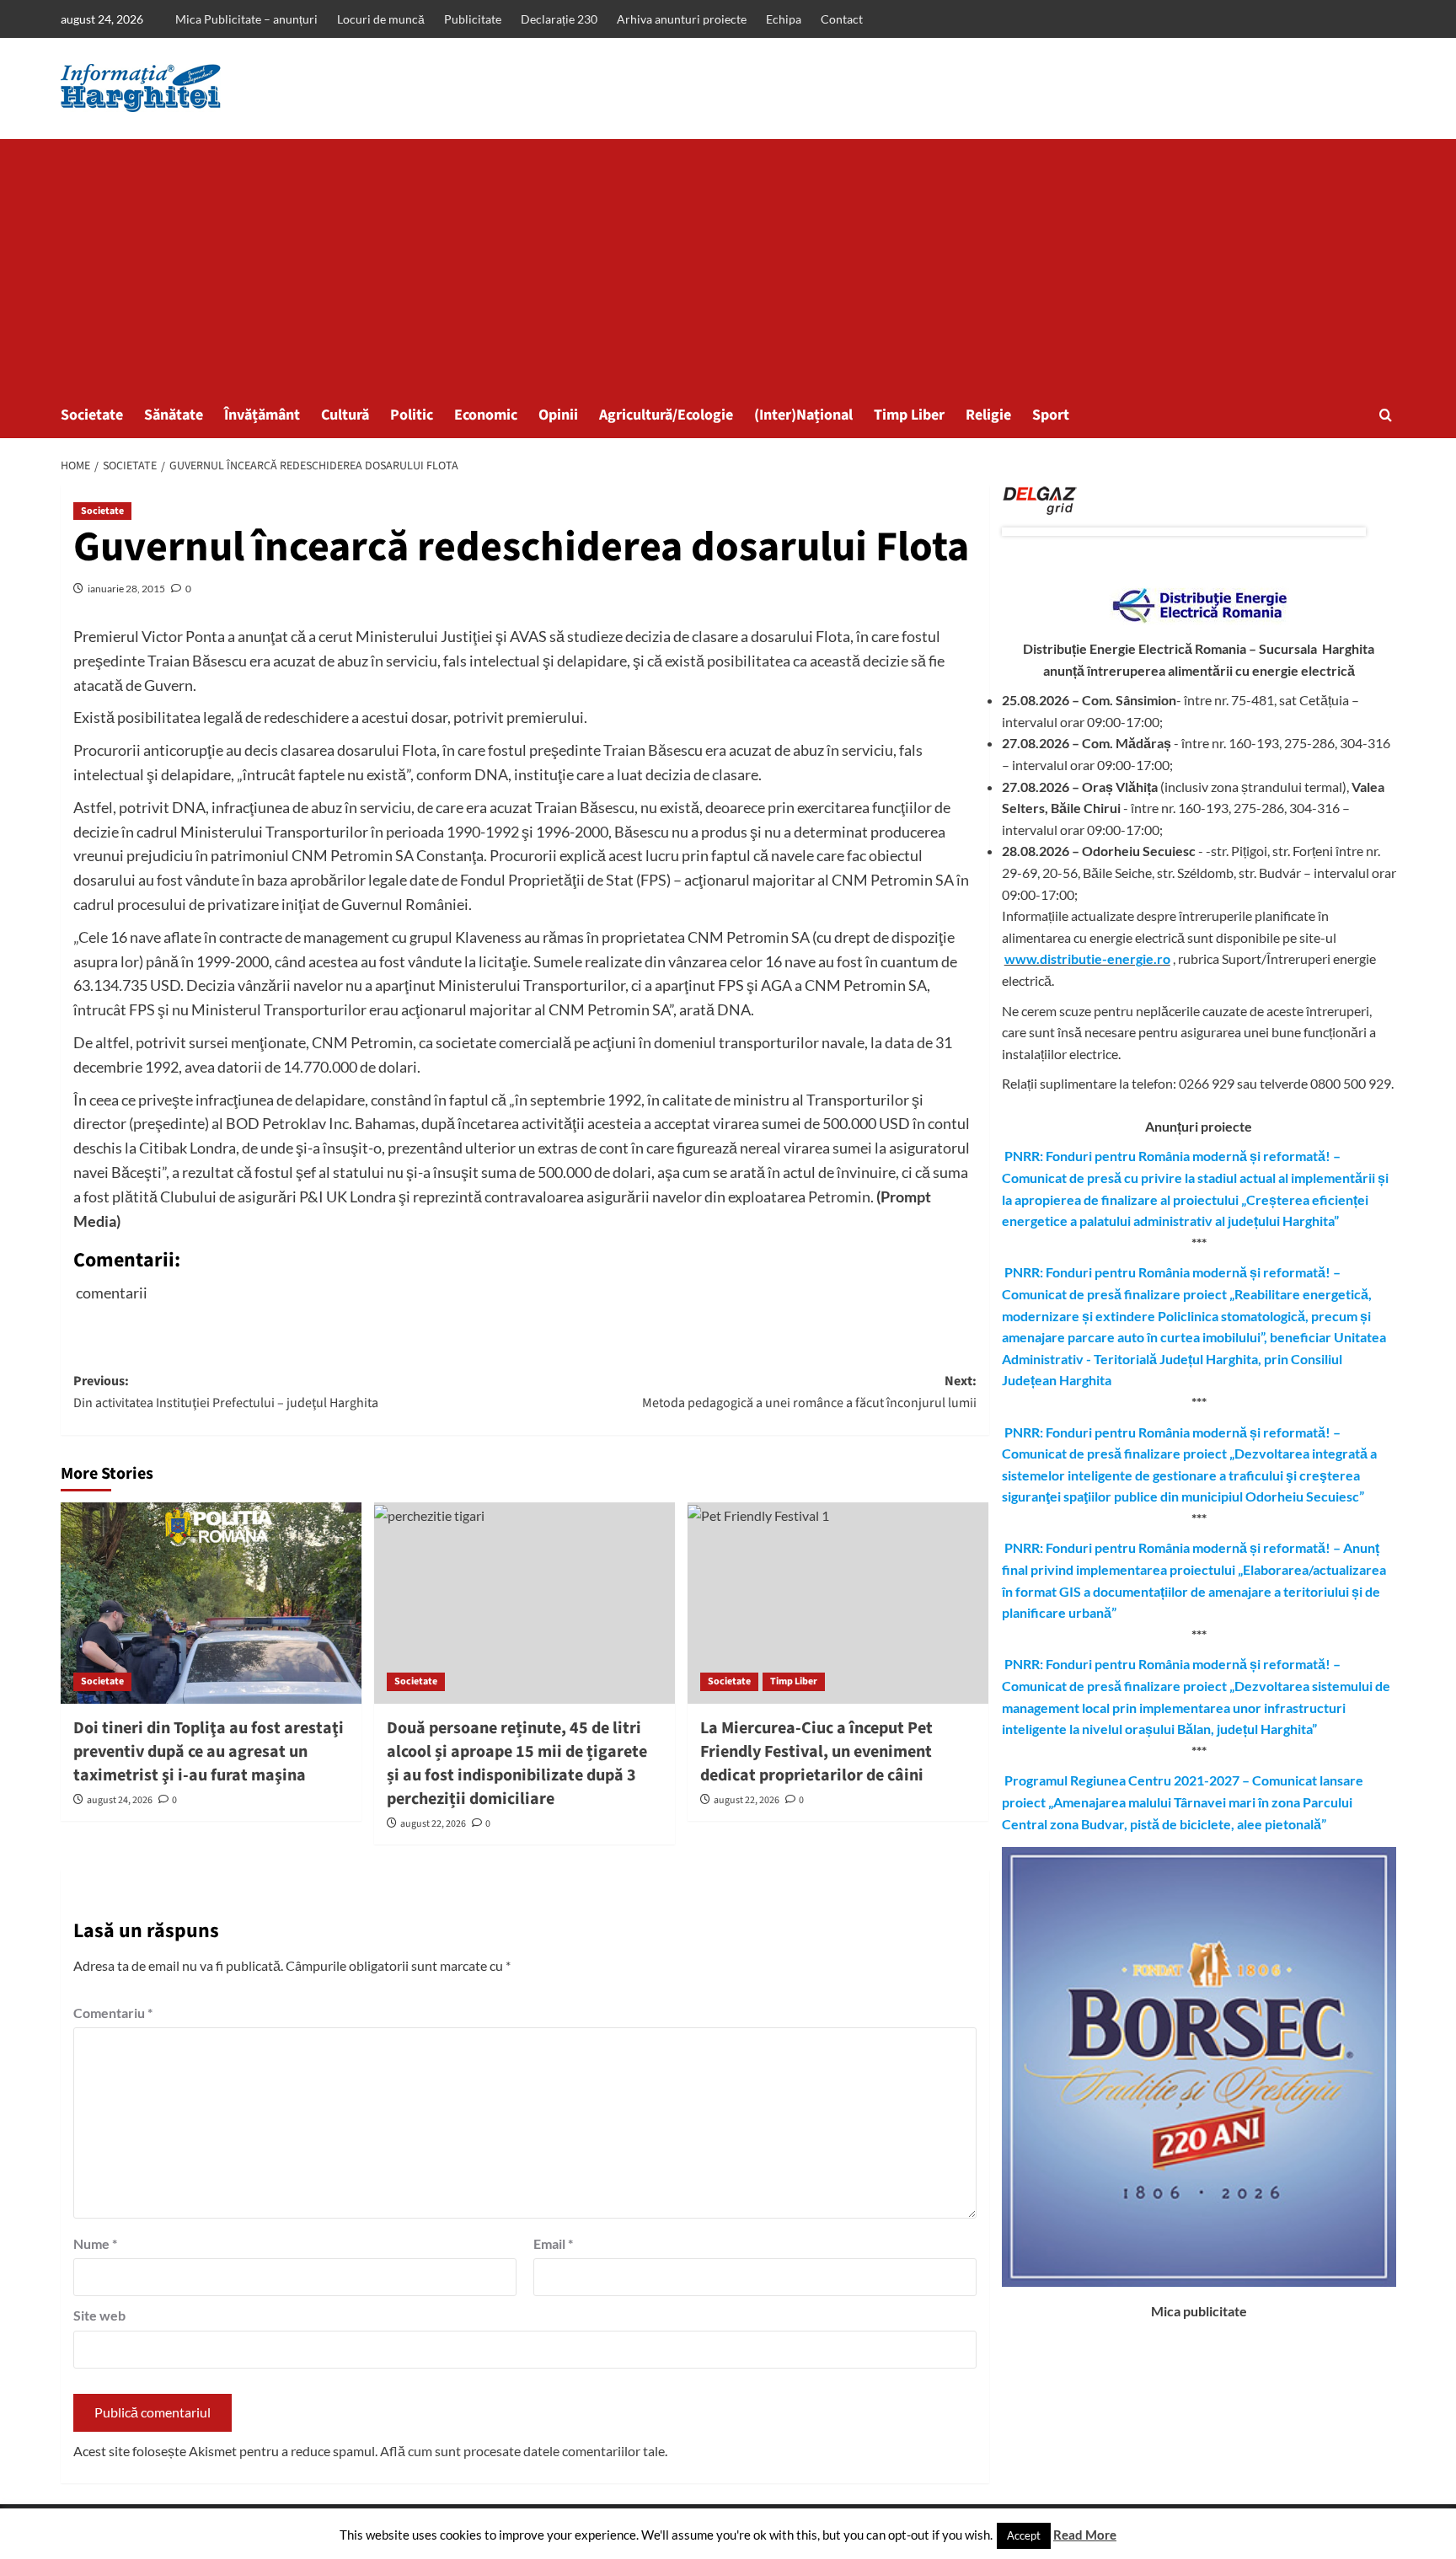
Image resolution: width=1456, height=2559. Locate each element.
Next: (809, 1392)
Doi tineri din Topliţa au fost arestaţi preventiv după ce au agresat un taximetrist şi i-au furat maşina (209, 1752)
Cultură (345, 415)
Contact (842, 19)
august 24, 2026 (120, 1800)
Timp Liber (909, 415)
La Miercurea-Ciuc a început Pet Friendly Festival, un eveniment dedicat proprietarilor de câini (816, 1752)
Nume (95, 2243)
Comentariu (113, 2013)
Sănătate (174, 415)
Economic (486, 415)
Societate (92, 415)
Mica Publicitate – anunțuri (246, 19)
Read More (1085, 2535)
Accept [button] (1024, 2535)
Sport (1051, 415)
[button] (1386, 415)
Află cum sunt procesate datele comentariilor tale (522, 2451)
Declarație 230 (559, 19)
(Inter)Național (803, 415)
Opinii (558, 415)
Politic (412, 415)
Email (553, 2243)
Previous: (226, 1392)
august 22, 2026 (433, 1824)
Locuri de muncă (381, 19)
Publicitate (473, 19)
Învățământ (262, 415)
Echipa (784, 19)
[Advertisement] (728, 265)
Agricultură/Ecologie (666, 415)
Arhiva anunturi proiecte (682, 19)
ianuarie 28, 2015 (126, 589)
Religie (988, 415)
